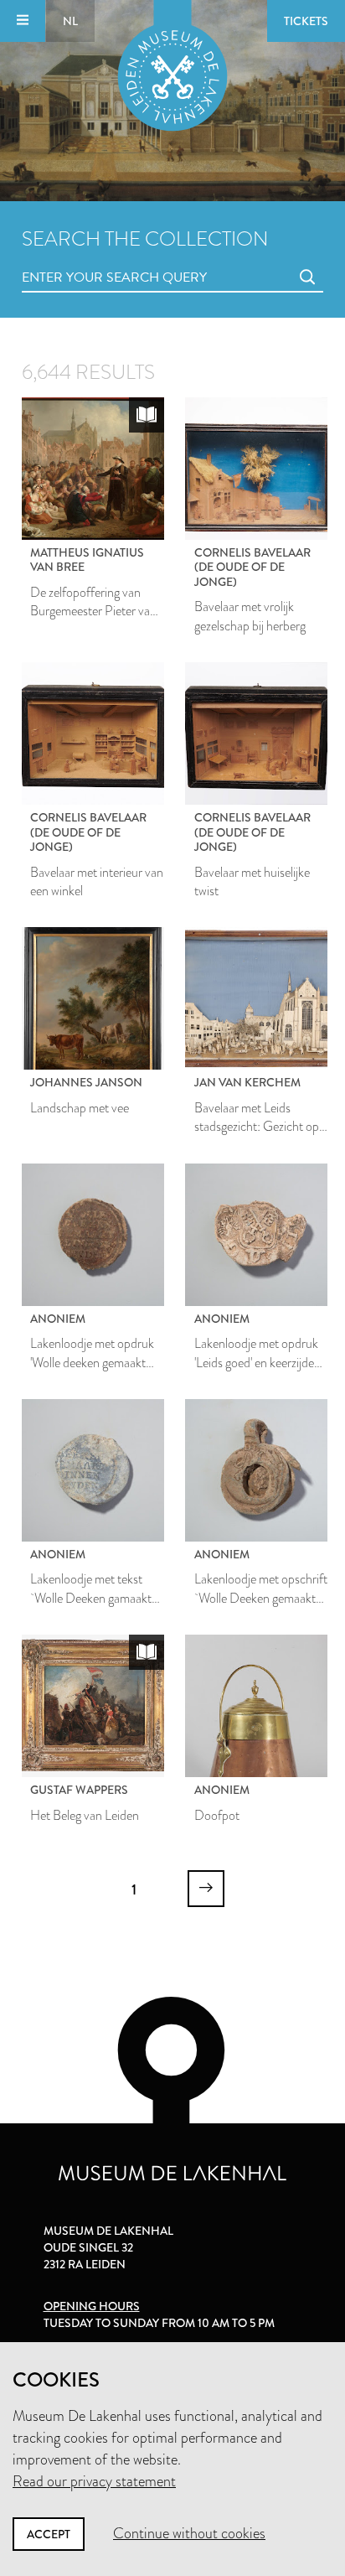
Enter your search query (80, 259)
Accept (49, 2534)
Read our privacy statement (94, 2481)
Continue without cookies (189, 2533)
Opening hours (92, 2306)
